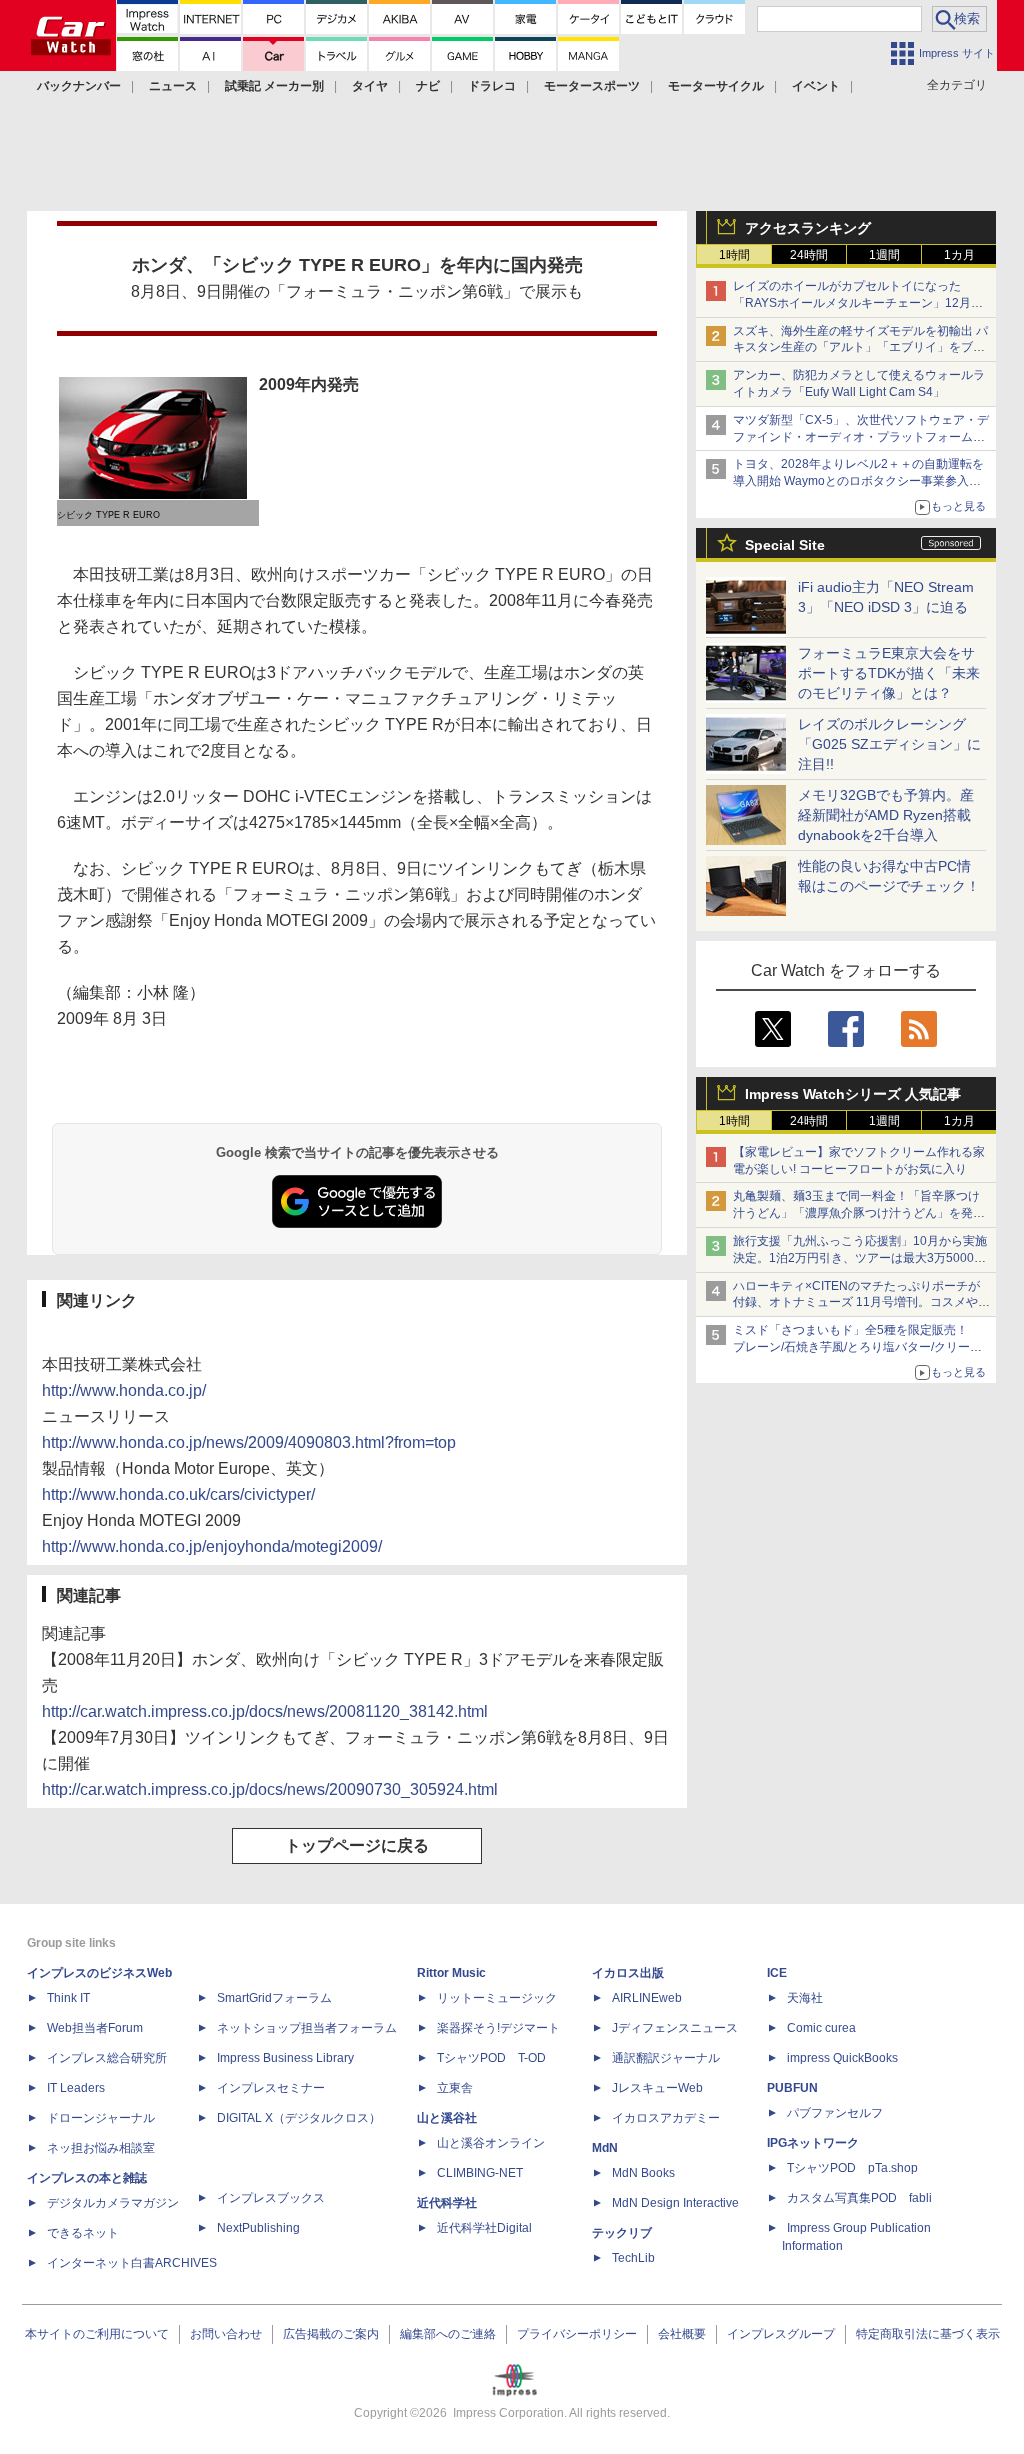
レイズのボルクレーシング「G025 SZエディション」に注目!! (889, 744)
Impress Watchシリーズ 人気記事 (853, 1094)
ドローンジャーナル (101, 2118)
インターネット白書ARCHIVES (132, 2263)
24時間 (809, 255)
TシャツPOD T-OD (491, 2058)
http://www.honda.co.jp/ (124, 1390)
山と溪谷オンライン (491, 2143)
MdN (605, 2148)
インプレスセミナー (271, 2088)
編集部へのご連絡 (448, 2334)
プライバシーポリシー (577, 2334)
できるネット (83, 2233)
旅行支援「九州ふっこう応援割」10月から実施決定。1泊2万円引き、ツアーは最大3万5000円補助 (860, 1258)
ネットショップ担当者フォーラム (307, 2028)
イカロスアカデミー (666, 2118)
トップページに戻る (357, 1845)
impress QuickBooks (842, 2058)
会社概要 (682, 2334)
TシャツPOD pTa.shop (852, 2168)
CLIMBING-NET (480, 2173)
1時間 (734, 255)
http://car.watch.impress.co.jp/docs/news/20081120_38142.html (265, 1711)
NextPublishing (258, 2228)
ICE (777, 1973)
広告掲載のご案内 (331, 2334)
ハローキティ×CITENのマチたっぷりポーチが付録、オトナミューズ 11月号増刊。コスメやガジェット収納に (861, 1303)
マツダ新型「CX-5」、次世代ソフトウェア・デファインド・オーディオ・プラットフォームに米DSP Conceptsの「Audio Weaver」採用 (861, 437)
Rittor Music (451, 1973)
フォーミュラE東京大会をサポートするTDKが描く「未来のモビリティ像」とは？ (889, 673)
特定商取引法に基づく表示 (928, 2334)
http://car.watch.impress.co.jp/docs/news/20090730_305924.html (270, 1789)
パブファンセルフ (835, 2113)
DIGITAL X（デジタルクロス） (299, 2118)
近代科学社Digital (484, 2228)
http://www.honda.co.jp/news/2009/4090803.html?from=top (249, 1442)
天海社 (805, 1998)
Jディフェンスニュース (675, 2028)
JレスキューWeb (657, 2088)
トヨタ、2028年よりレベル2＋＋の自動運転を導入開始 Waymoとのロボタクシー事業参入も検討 (858, 481)
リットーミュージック (497, 1998)
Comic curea (821, 2028)
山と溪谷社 (447, 2118)
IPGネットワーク (813, 2143)
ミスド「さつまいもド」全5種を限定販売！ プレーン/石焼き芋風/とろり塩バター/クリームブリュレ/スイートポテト (857, 1347)
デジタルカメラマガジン (113, 2203)
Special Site (785, 545)
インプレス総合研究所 (107, 2058)
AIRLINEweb (647, 1998)
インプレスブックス (271, 2198)
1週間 (884, 255)
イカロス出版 (628, 1973)
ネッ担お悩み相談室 (101, 2148)
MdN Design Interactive (675, 2203)
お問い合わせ (226, 2334)
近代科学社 (447, 2203)
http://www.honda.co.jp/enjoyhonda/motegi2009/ (212, 1546)
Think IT (68, 1998)
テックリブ (622, 2233)
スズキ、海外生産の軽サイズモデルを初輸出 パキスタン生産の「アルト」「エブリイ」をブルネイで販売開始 (860, 348)
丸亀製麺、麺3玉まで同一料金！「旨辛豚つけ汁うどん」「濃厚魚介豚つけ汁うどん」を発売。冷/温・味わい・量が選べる (856, 1213)
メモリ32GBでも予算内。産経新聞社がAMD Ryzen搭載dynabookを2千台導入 (886, 815)
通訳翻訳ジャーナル (666, 2058)
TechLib (633, 2258)
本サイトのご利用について (97, 2334)
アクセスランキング (808, 228)
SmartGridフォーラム (274, 1998)
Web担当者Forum (95, 2028)
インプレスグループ (781, 2334)
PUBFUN (792, 2088)
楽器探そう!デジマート (498, 2028)
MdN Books (643, 2173)
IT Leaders (76, 2088)
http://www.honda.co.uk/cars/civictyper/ (178, 1494)
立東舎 (455, 2088)
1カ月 (959, 255)
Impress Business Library (285, 2058)
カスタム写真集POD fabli (859, 2198)
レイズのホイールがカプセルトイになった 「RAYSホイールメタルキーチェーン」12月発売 (858, 303)
